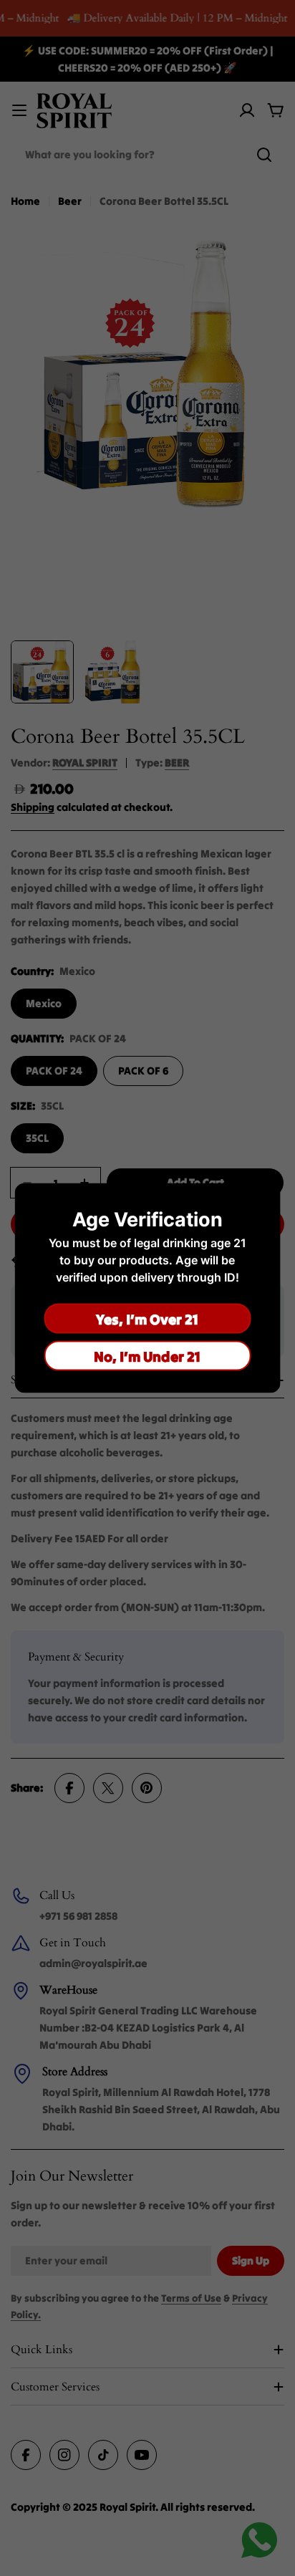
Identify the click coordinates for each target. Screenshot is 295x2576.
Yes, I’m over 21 (147, 1318)
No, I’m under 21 (147, 1356)
